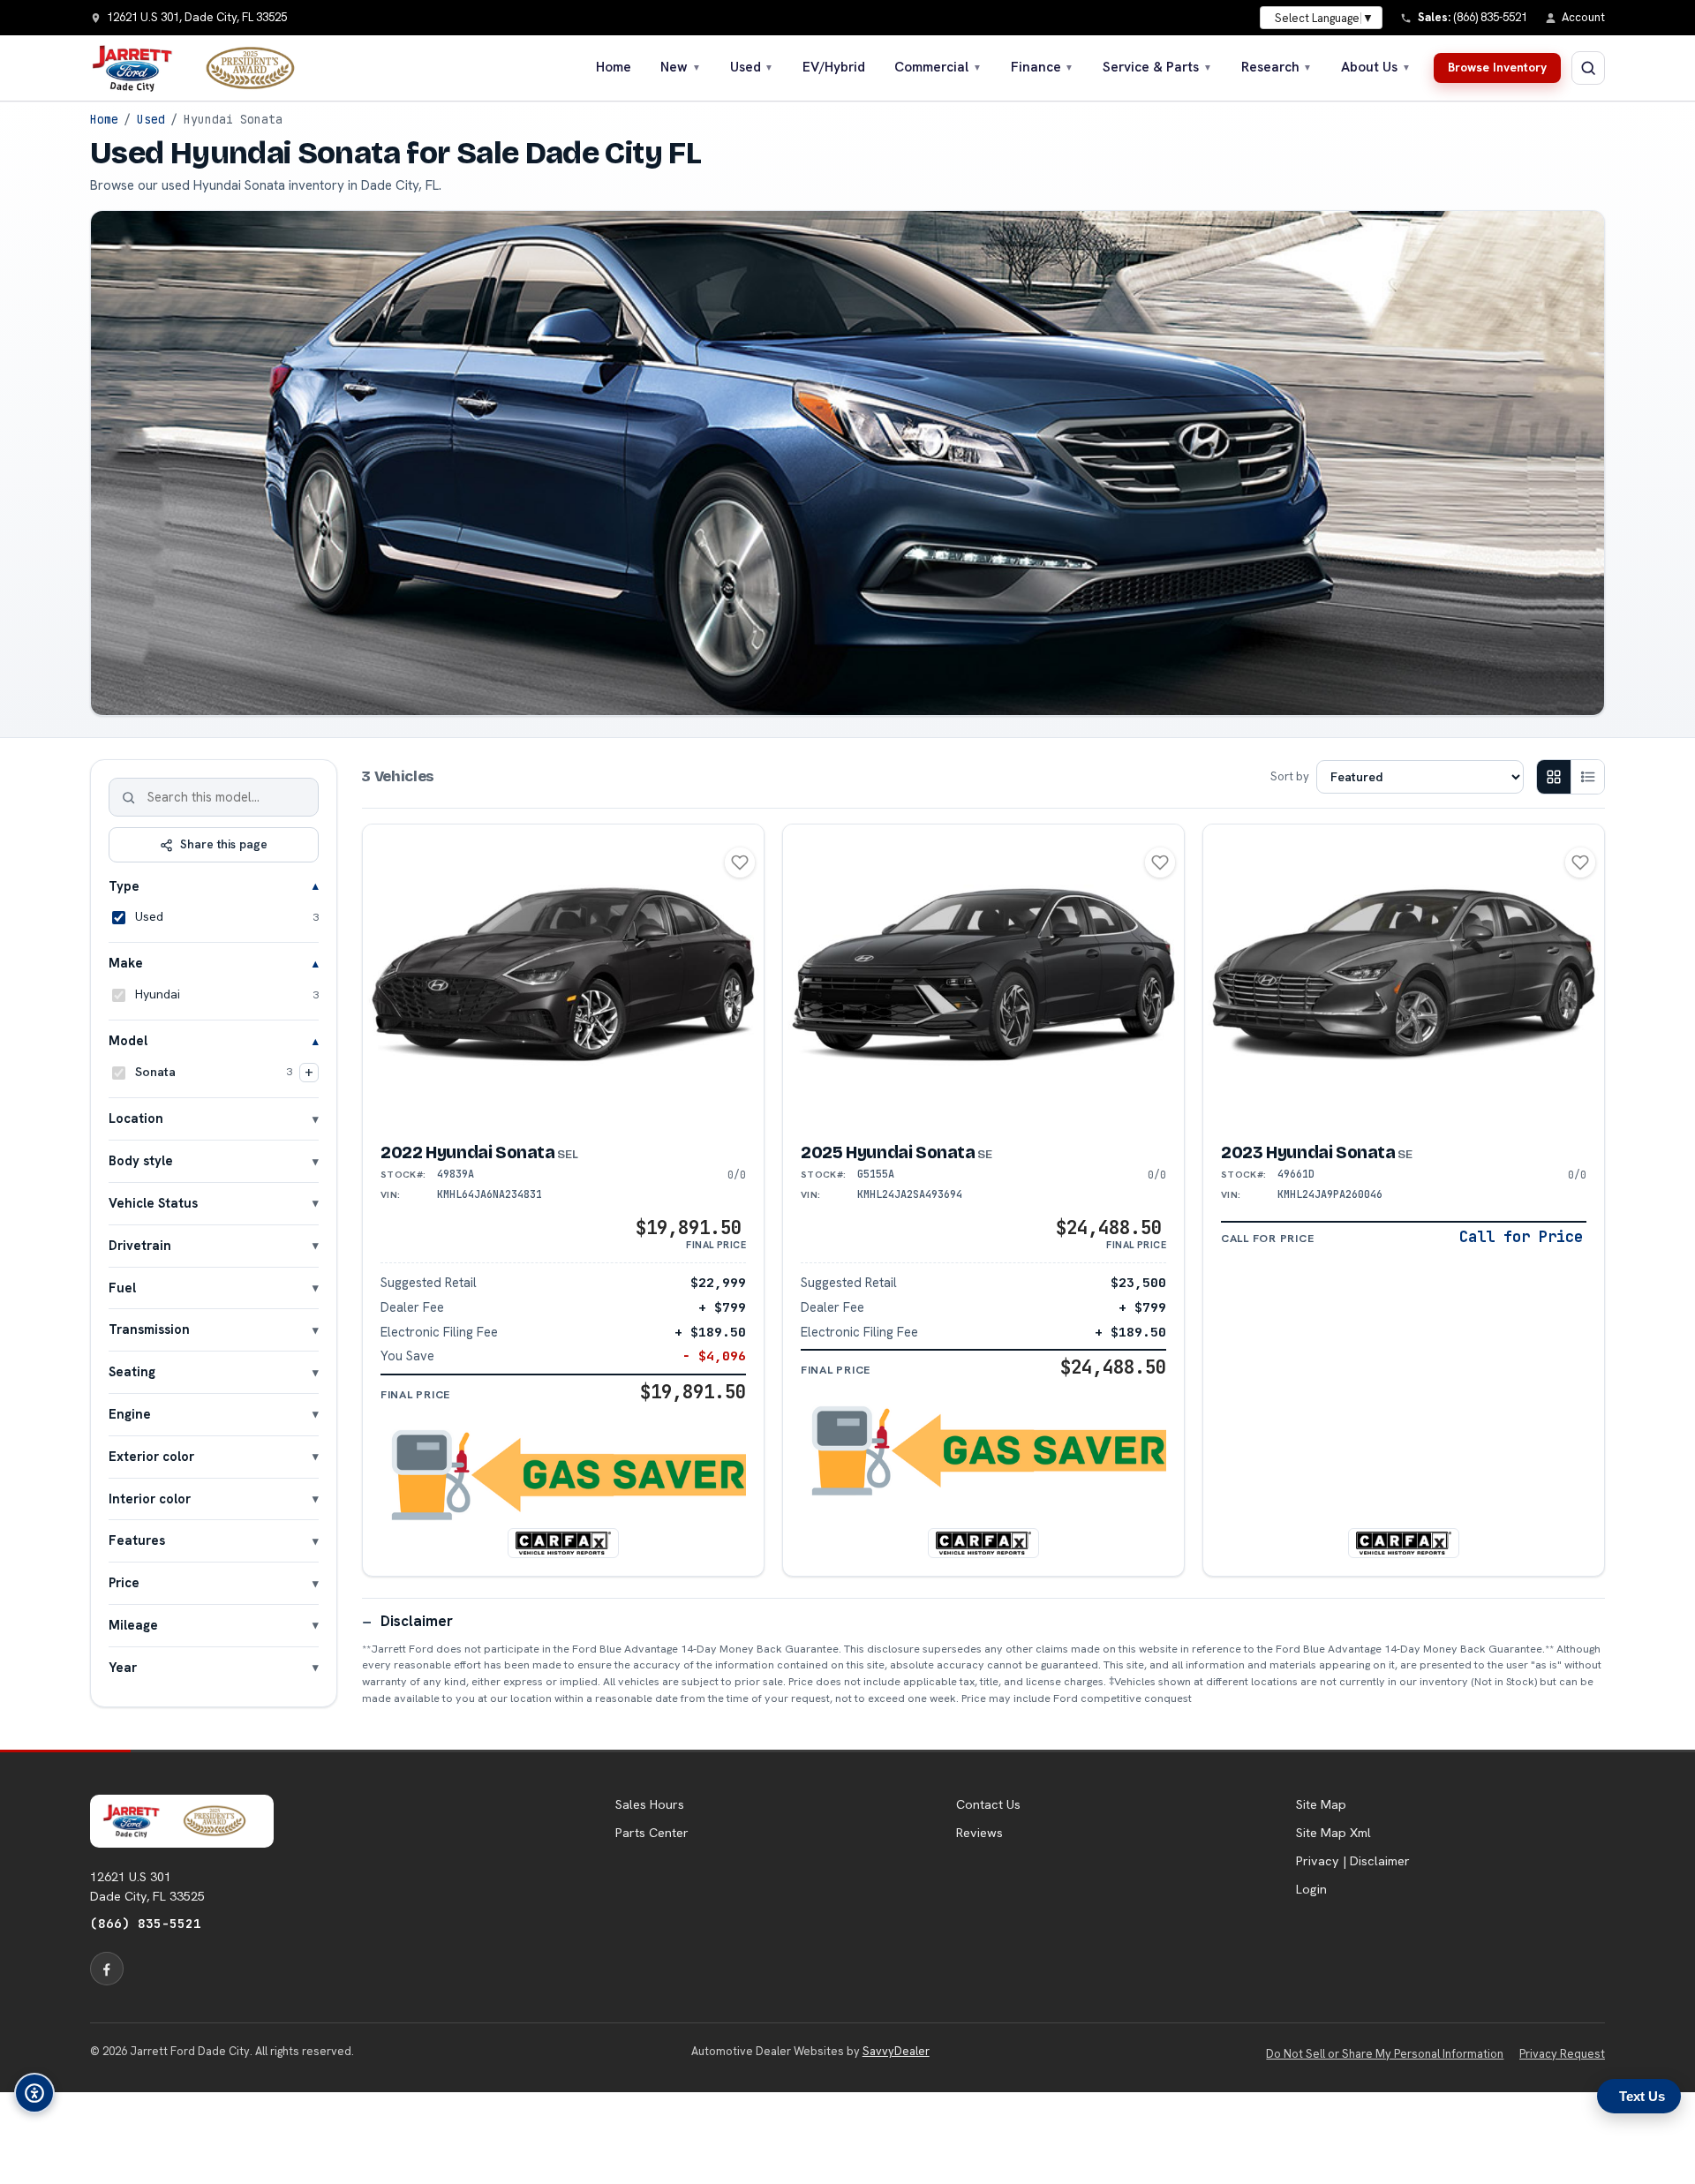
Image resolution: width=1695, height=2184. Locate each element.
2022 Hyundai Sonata (479, 1152)
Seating (132, 1371)
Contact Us (988, 1804)
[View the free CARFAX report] (563, 1543)
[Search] (129, 797)
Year (123, 1667)
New (681, 67)
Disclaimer (417, 1621)
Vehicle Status (153, 1203)
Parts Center (652, 1833)
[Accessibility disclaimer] (34, 2093)
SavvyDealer (896, 2051)
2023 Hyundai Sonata (1317, 1152)
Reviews (979, 1833)
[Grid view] (1554, 777)
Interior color (150, 1499)
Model (128, 1040)
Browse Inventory (1497, 67)
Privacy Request (1562, 2054)
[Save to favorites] (740, 862)
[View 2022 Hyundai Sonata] (563, 975)
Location (136, 1118)
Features (137, 1540)
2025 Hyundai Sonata (896, 1152)
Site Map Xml (1333, 1833)
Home (614, 67)
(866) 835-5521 (146, 1923)
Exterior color (151, 1456)
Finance (1043, 67)
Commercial (938, 67)
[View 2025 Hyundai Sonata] (983, 975)
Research (1277, 67)
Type (124, 886)
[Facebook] (107, 1969)
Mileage (133, 1625)
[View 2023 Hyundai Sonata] (1404, 975)
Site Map (1321, 1804)
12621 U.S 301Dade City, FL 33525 (147, 1887)
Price (124, 1582)
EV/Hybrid (834, 67)
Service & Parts (1157, 67)
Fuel (122, 1288)
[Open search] (1588, 68)
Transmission (149, 1329)
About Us (1376, 67)
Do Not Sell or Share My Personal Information (1385, 2054)
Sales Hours (650, 1804)
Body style (141, 1160)
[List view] (1587, 777)
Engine (130, 1414)
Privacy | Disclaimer (1353, 1861)
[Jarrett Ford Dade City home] (204, 68)
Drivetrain (140, 1245)
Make (126, 963)
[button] (563, 1475)
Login (1311, 1889)
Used (752, 67)
